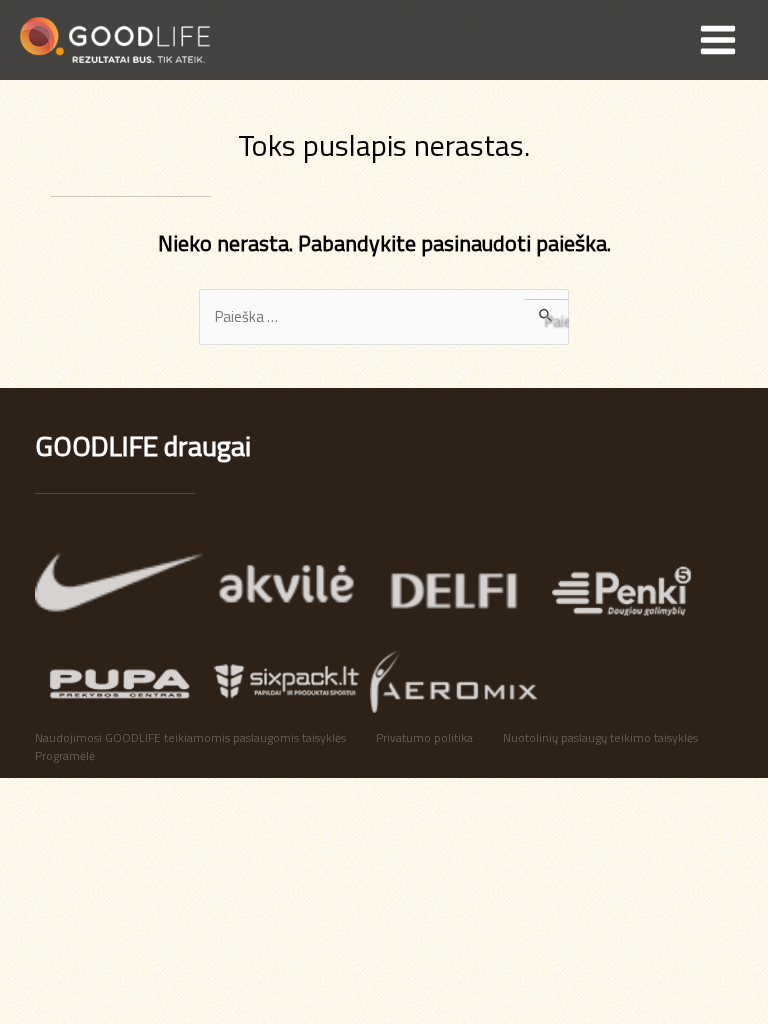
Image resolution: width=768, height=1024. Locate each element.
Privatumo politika (424, 738)
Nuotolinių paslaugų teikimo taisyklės (600, 738)
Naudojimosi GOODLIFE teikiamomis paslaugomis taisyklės (190, 738)
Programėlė (65, 756)
